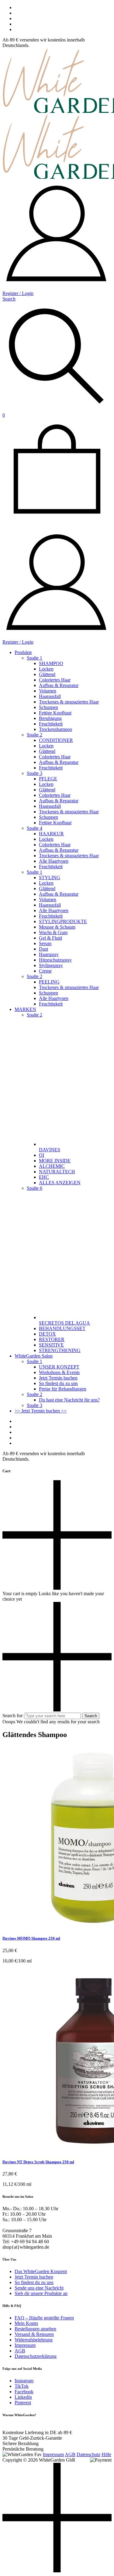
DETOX (47, 1334)
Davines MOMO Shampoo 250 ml (31, 1938)
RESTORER (52, 1339)
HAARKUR (51, 834)
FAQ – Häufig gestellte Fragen (44, 2318)
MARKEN (25, 1009)
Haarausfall (50, 696)
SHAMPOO (51, 663)
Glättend (47, 674)
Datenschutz (88, 2454)
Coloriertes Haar (55, 680)
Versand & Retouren (34, 2334)
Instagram (24, 2381)
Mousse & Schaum (57, 927)
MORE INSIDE (55, 1161)
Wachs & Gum (53, 932)
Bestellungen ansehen (35, 2329)
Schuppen (48, 707)
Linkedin (23, 2397)
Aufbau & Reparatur (59, 685)
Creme (45, 971)
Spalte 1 (35, 658)
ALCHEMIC (52, 1166)
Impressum (25, 2345)
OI (41, 1155)
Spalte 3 (35, 773)
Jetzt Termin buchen (58, 1378)
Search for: (13, 1716)
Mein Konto (26, 2323)
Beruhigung (50, 718)
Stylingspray (51, 965)
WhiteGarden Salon (34, 1356)
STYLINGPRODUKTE (63, 921)
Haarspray (49, 954)
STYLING (50, 878)
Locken (46, 669)
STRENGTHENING (60, 1350)
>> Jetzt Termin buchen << (41, 1411)
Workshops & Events (59, 1372)
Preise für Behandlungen (63, 1389)
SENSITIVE (51, 1345)
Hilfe (106, 2454)
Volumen (48, 691)
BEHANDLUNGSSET (62, 1328)
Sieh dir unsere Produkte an (41, 2293)
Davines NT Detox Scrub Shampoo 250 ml (38, 2162)
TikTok (22, 2386)
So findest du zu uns (58, 1383)
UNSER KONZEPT (59, 1367)
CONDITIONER (56, 740)
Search (91, 1716)
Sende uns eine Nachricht (39, 2288)
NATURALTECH (57, 1172)
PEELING (49, 982)
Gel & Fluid (50, 938)
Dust (43, 949)
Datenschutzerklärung (36, 2356)
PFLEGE (48, 779)
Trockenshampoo (55, 729)
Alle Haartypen (54, 861)
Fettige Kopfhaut (55, 713)
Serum (45, 943)
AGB (20, 2351)
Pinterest (23, 2403)
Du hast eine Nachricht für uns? (69, 1400)
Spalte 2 (35, 735)
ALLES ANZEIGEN (60, 1183)
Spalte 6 (35, 1188)
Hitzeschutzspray (55, 960)
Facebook (24, 2392)
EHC (44, 1177)
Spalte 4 (35, 828)
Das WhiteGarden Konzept (41, 2271)
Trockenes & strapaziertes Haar (69, 702)
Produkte (23, 652)
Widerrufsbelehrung (34, 2340)
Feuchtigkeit (51, 724)
